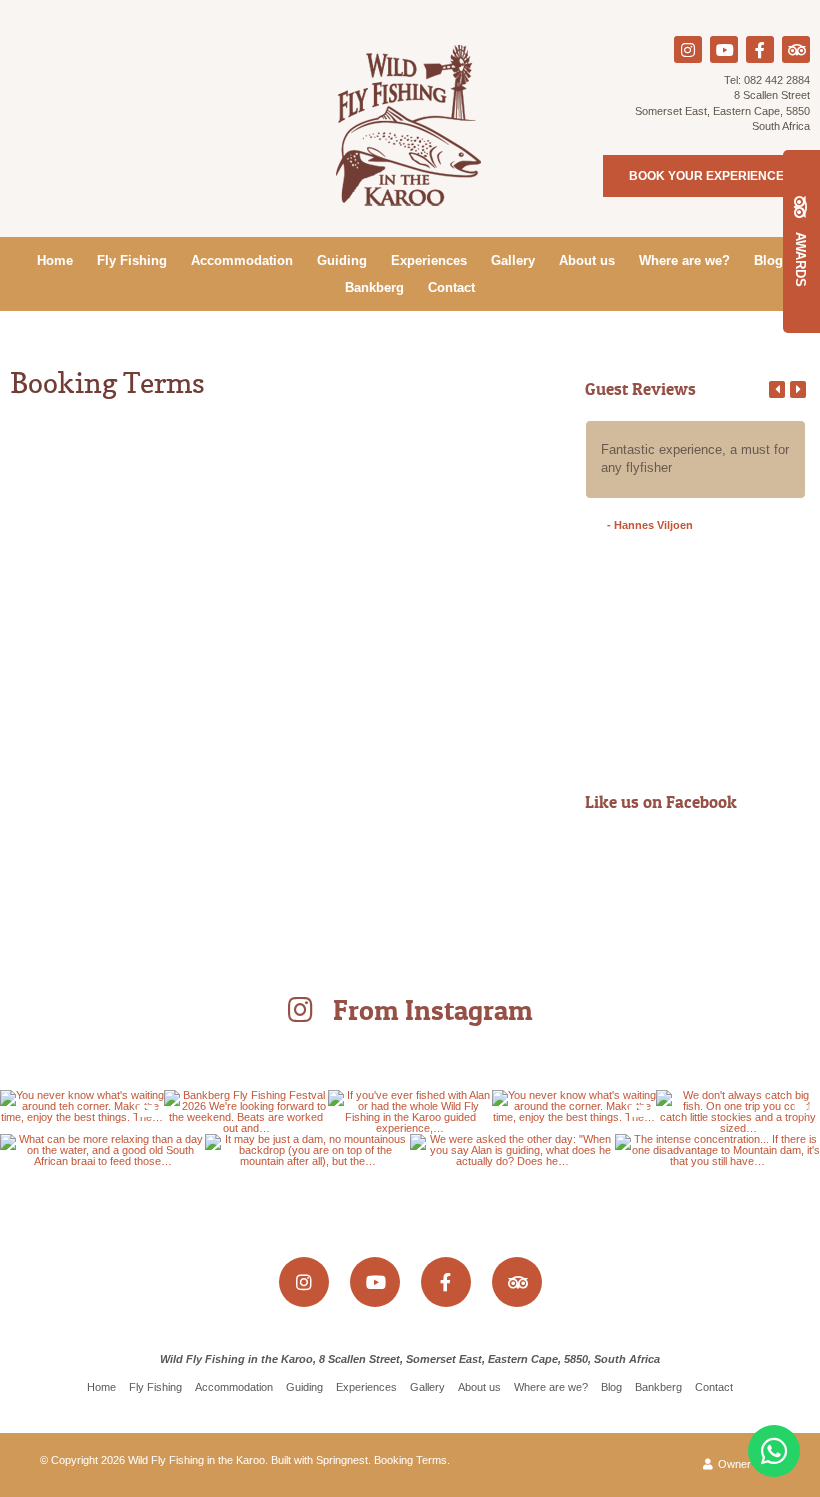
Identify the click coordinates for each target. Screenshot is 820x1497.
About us (587, 260)
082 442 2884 (777, 80)
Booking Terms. (412, 1460)
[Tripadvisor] (796, 49)
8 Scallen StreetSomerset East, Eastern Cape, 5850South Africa (722, 110)
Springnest (342, 1460)
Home (55, 260)
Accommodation (242, 260)
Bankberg (374, 287)
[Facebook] (760, 49)
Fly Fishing (132, 260)
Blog (768, 260)
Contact (451, 287)
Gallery (513, 260)
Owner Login (747, 1464)
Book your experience (706, 176)
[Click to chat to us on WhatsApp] (774, 1451)
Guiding (342, 260)
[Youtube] (724, 49)
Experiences (429, 260)
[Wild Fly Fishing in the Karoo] (410, 124)
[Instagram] (688, 49)
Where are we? (684, 260)
